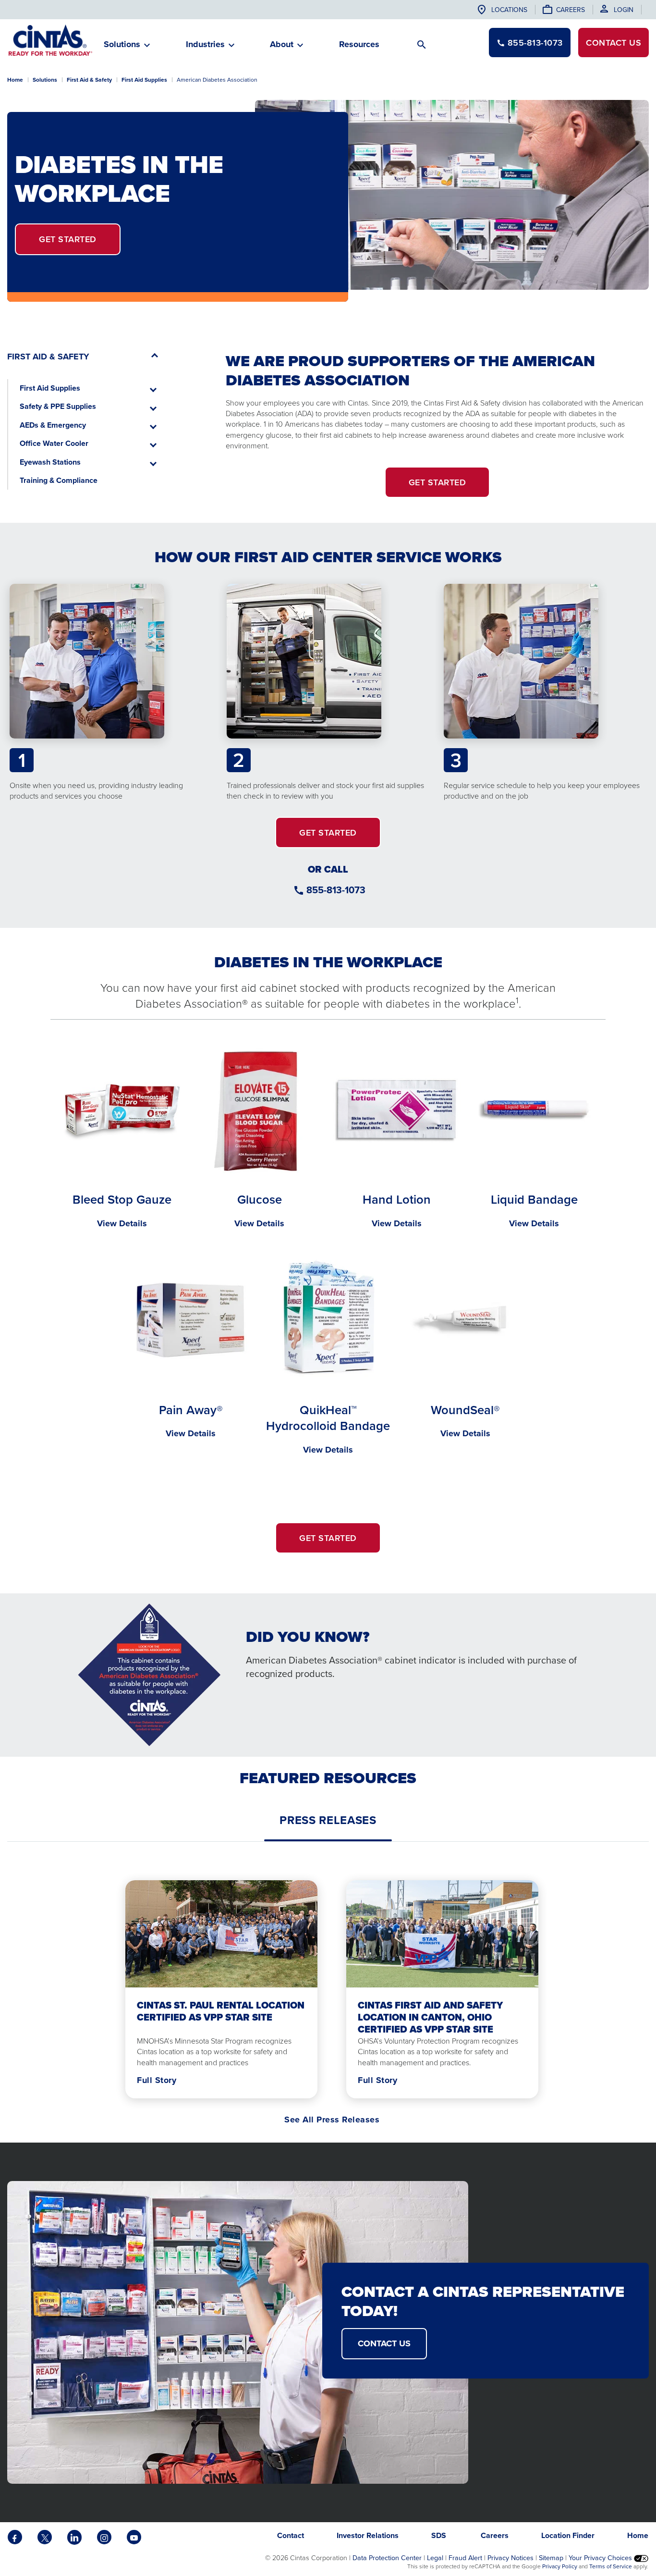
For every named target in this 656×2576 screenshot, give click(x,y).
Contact (613, 43)
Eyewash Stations (50, 462)
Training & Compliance (59, 480)
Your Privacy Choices (601, 2558)
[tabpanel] (328, 1987)
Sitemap (551, 2558)
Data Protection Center (387, 2558)
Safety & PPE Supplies (58, 406)
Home (15, 80)
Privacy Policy (560, 2566)
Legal (435, 2558)
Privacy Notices (510, 2558)
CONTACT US (384, 2343)
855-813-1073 (336, 890)
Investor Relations (368, 2535)
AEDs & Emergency (53, 425)
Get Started (68, 239)
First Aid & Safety (89, 80)
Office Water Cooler (54, 443)
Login (624, 10)
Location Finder (568, 2535)
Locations (509, 10)
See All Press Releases (332, 2120)
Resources (359, 44)
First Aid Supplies (144, 80)
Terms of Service (611, 2566)
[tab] (328, 1820)
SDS (440, 2535)
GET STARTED (328, 832)
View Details (122, 1223)
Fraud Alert (465, 2558)
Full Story (157, 2080)
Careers (571, 10)
